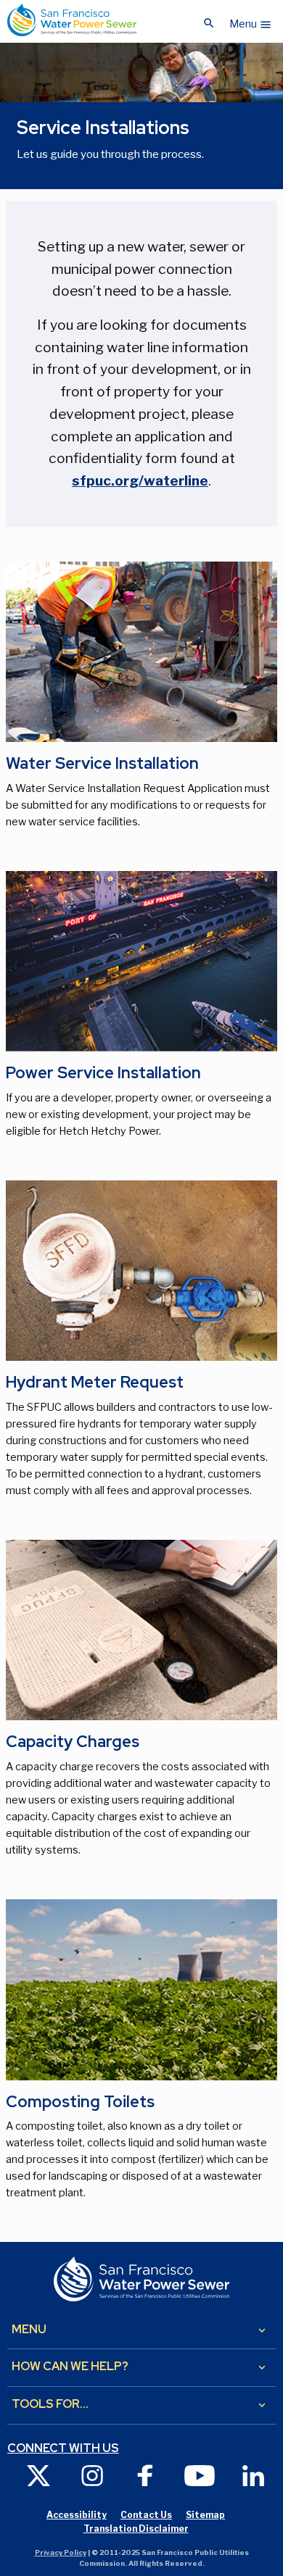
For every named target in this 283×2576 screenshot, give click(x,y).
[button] (251, 20)
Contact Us (146, 2515)
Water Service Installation (102, 763)
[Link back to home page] (72, 20)
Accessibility (77, 2515)
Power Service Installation (103, 1073)
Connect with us (63, 2448)
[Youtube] (200, 2475)
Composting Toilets (80, 2102)
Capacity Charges (73, 1742)
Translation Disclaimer (136, 2529)
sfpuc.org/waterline (140, 480)
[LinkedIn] (253, 2475)
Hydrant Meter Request (95, 1382)
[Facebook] (146, 2475)
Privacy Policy (61, 2552)
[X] (38, 2475)
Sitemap (205, 2515)
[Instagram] (92, 2475)
